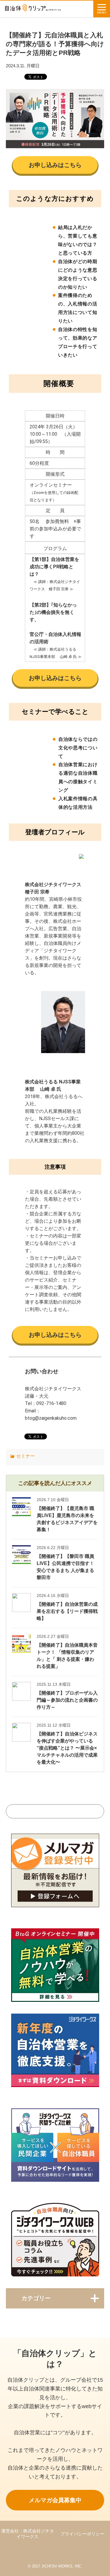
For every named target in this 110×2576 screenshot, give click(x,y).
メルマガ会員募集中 (55, 2500)
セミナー (26, 1456)
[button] (55, 165)
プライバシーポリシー (82, 2534)
